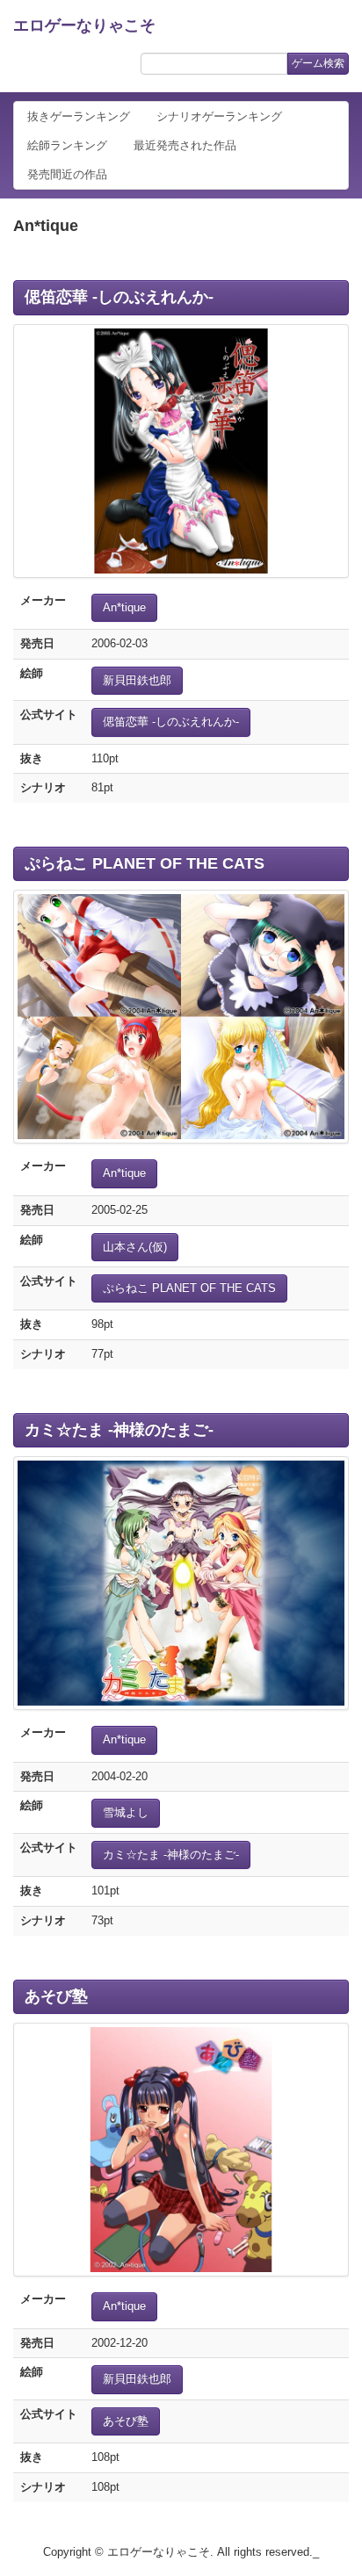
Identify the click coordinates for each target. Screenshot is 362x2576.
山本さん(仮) (135, 1247)
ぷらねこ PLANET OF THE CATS (145, 863)
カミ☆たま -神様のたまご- (119, 1430)
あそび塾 (56, 1996)
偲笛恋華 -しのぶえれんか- (119, 297)
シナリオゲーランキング (219, 116)
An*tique (124, 607)
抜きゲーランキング (79, 116)
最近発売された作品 (185, 145)
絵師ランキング (67, 145)
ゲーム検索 (318, 63)
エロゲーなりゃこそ (84, 25)
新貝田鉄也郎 (137, 680)
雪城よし (126, 1812)
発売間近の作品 (67, 174)
